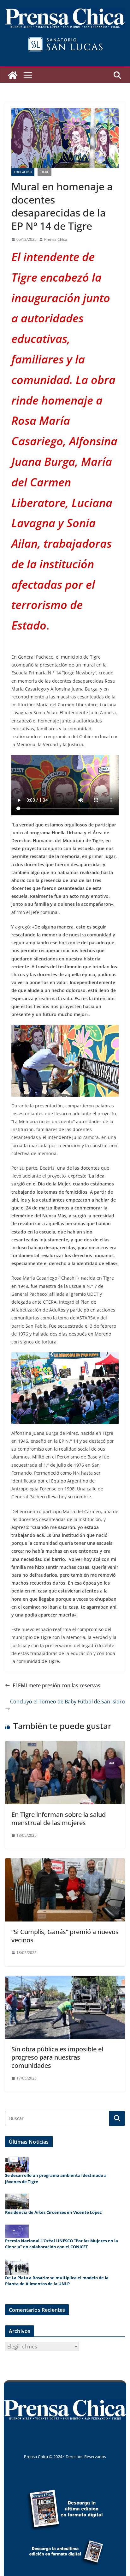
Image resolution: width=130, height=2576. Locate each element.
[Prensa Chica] (13, 75)
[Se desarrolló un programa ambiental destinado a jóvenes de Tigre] (17, 2165)
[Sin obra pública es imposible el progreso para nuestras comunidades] (65, 1980)
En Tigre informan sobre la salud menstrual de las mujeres (59, 1819)
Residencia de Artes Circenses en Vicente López (53, 2212)
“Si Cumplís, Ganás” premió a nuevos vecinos (65, 1936)
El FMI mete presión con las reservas (56, 1685)
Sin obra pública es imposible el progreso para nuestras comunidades (57, 2057)
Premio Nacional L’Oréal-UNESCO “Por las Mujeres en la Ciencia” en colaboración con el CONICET (62, 2244)
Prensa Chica (56, 239)
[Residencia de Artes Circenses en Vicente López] (17, 2201)
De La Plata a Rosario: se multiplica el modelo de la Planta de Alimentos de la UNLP (57, 2281)
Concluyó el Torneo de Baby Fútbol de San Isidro (68, 1702)
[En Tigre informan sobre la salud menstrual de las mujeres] (65, 1745)
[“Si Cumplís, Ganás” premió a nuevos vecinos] (65, 1863)
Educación (23, 172)
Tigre (44, 172)
